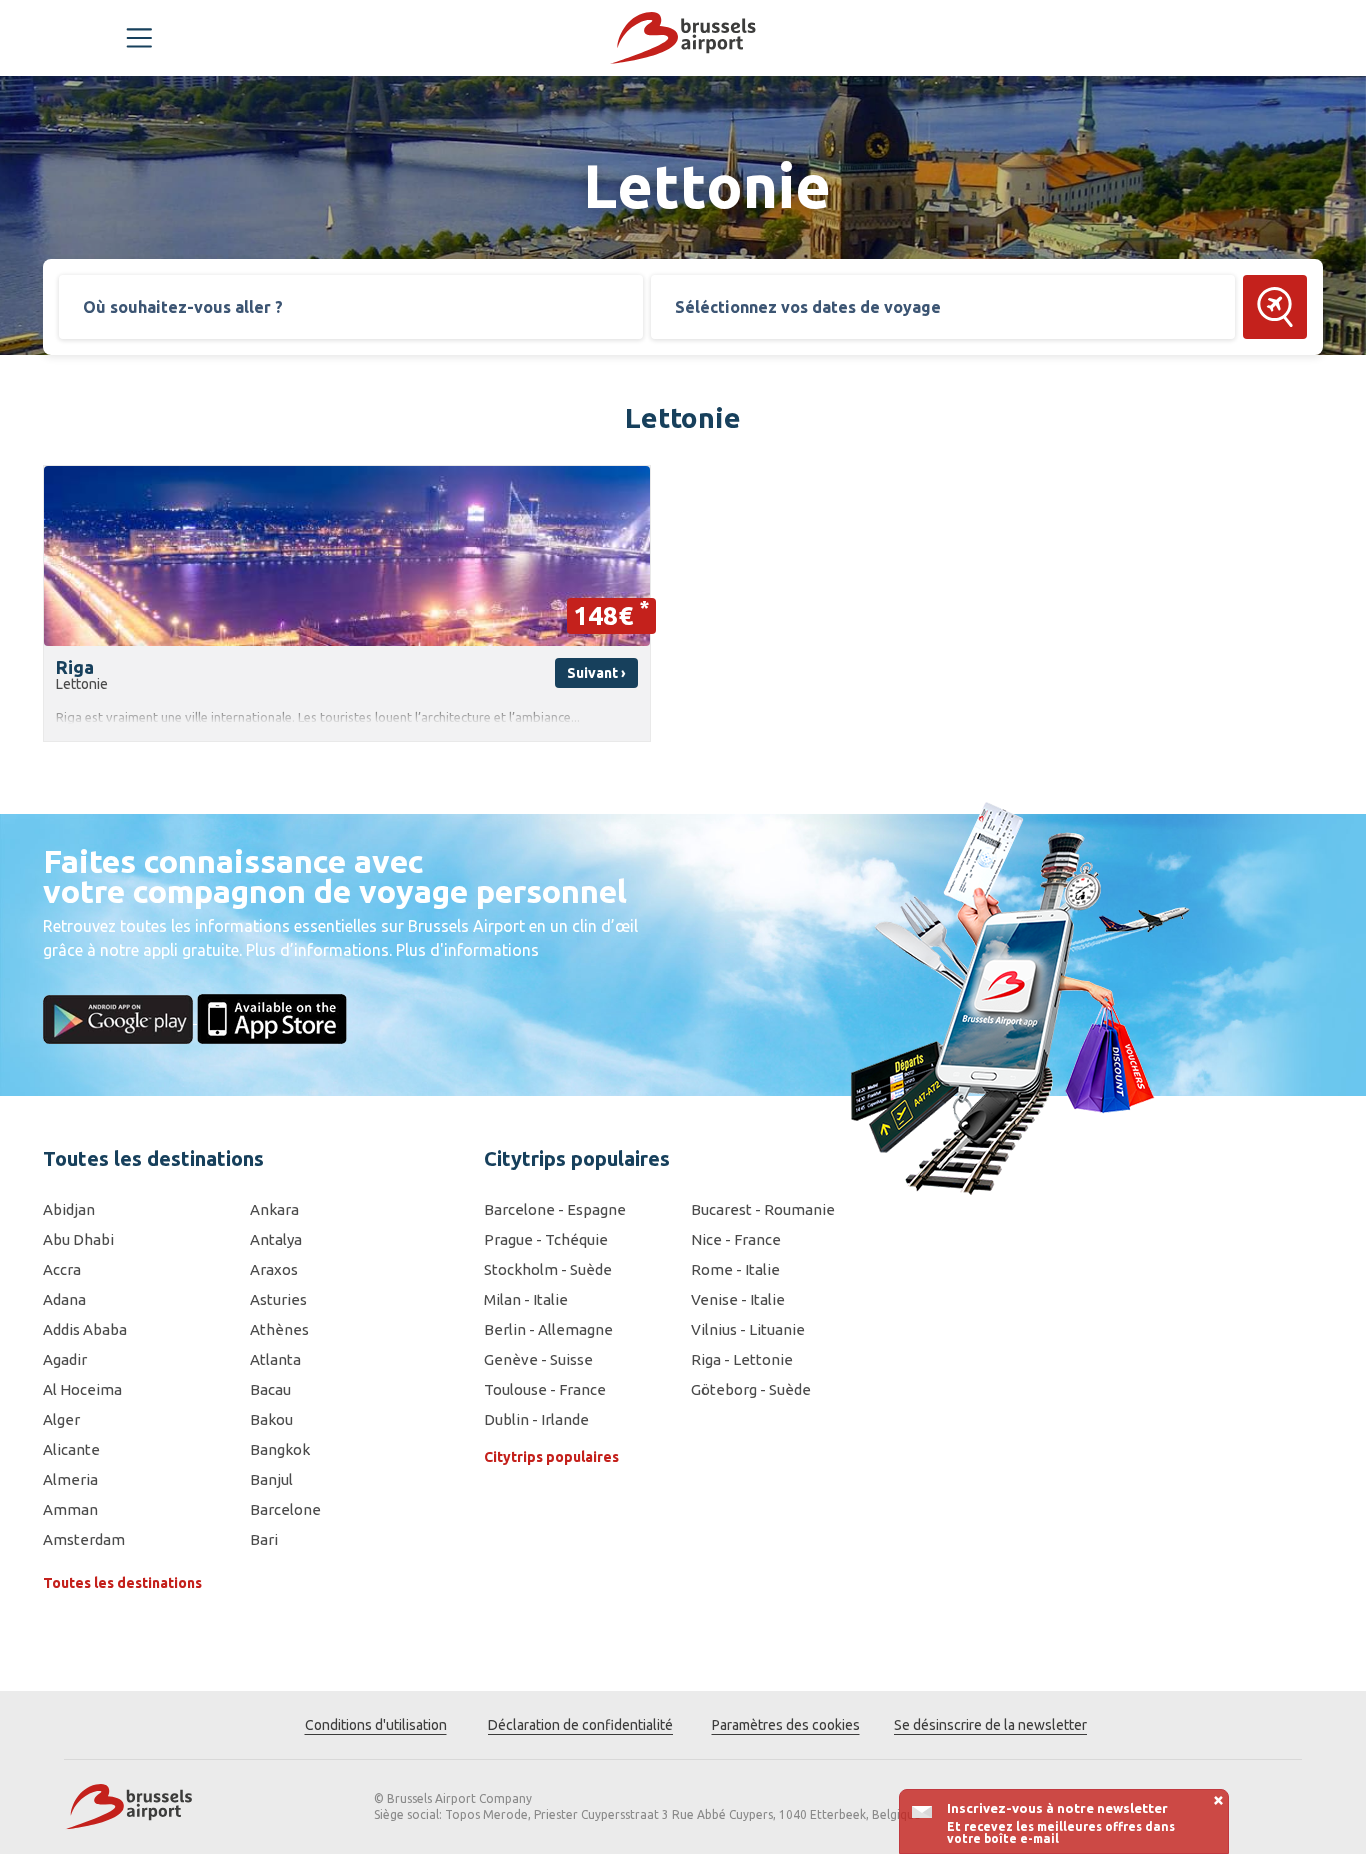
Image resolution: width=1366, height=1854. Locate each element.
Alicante (71, 1449)
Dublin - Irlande (536, 1419)
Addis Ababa (85, 1329)
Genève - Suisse (538, 1359)
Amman (70, 1509)
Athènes (279, 1329)
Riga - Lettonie (742, 1359)
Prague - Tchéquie (546, 1239)
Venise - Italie (738, 1299)
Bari (264, 1539)
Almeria (70, 1479)
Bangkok (280, 1449)
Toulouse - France (545, 1389)
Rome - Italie (735, 1269)
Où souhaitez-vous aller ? (183, 307)
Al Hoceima (82, 1389)
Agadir (65, 1359)
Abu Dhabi (78, 1239)
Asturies (278, 1299)
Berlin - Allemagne (548, 1329)
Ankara (274, 1209)
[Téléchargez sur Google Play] (120, 1017)
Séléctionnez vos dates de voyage (808, 307)
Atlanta (275, 1359)
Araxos (274, 1269)
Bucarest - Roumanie (763, 1209)
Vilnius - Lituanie (748, 1329)
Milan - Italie (526, 1299)
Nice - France (736, 1239)
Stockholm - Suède (548, 1269)
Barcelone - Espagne (555, 1209)
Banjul (271, 1479)
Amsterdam (84, 1539)
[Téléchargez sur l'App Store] (272, 1017)
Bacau (270, 1389)
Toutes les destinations (122, 1583)
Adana (64, 1299)
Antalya (276, 1239)
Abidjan (69, 1209)
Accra (62, 1269)
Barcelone (285, 1509)
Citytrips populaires (551, 1457)
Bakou (271, 1419)
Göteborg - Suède (751, 1389)
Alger (61, 1419)
